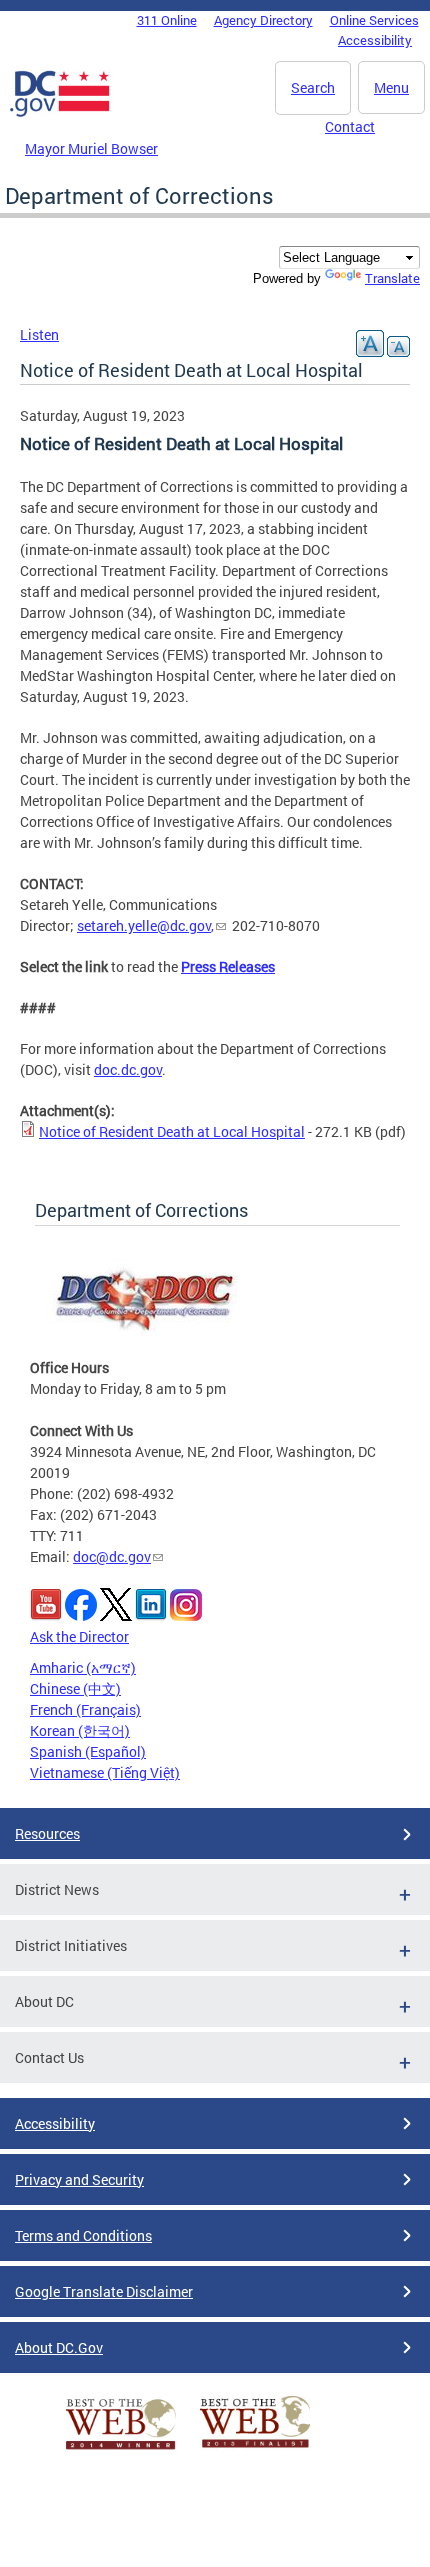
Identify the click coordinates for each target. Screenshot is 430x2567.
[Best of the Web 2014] (121, 2449)
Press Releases (228, 966)
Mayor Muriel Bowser (91, 148)
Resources (47, 1833)
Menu (391, 87)
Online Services (374, 20)
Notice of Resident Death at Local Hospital (172, 1131)
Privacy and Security (79, 2179)
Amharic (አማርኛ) (83, 1667)
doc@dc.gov (112, 1556)
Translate (392, 278)
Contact (350, 126)
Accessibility (375, 40)
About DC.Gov (59, 2347)
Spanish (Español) (88, 1751)
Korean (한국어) (80, 1730)
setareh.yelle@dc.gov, (145, 925)
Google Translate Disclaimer (104, 2291)
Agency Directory (263, 20)
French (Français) (85, 1709)
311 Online (167, 20)
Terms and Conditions (83, 2235)
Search (313, 87)
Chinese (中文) (75, 1688)
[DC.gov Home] (60, 113)
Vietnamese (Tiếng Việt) (105, 1772)
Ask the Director (79, 1636)
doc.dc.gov (128, 1069)
